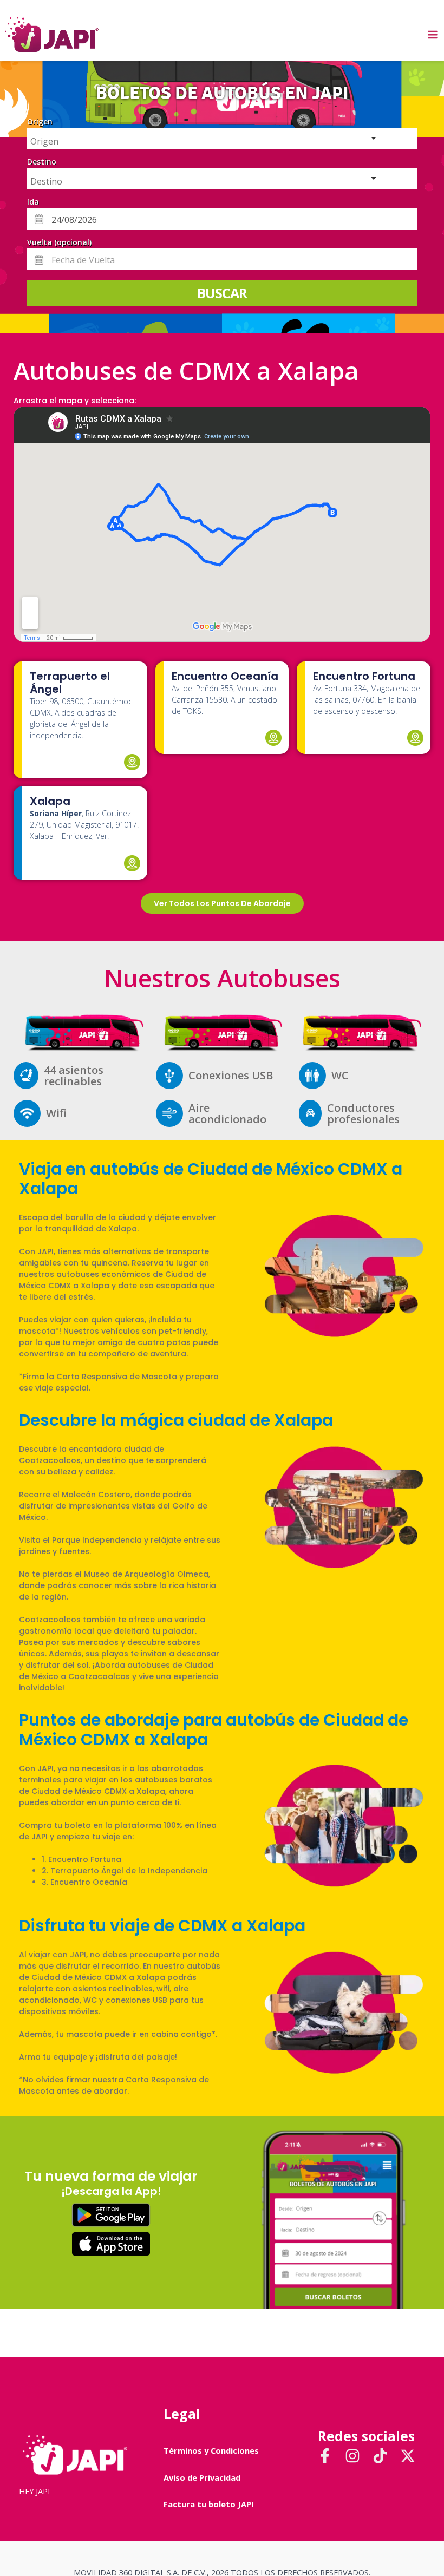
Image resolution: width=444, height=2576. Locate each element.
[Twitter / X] (408, 2456)
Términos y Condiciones (211, 2450)
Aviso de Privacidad (202, 2477)
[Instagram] (352, 2456)
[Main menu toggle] (433, 35)
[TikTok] (380, 2456)
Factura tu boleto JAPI (209, 2504)
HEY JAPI (34, 2491)
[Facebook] (325, 2456)
